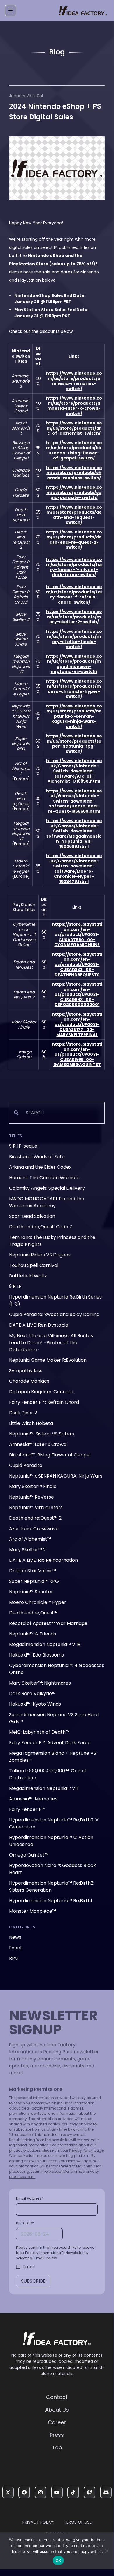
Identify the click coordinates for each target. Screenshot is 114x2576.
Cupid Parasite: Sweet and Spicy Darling (54, 1314)
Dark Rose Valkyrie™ (32, 1693)
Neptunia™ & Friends (33, 1634)
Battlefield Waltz (28, 1276)
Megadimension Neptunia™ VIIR (45, 1644)
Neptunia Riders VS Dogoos (40, 1255)
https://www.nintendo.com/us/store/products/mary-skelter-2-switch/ (74, 617)
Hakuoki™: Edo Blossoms (36, 1655)
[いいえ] (106, 2551)
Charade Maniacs (29, 1381)
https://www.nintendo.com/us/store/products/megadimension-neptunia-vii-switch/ (74, 664)
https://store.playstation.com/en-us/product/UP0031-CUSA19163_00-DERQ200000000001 (77, 994)
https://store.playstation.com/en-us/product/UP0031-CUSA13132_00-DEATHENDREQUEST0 (77, 965)
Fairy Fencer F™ (27, 1809)
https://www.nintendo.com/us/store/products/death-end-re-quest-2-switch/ (74, 540)
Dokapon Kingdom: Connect (41, 1392)
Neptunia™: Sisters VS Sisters (42, 1434)
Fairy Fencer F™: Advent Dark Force (50, 1743)
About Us (57, 2410)
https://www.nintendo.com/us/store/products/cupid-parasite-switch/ (74, 492)
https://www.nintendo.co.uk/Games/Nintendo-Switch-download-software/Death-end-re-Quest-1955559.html (74, 801)
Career (57, 2422)
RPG (14, 1958)
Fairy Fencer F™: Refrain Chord (44, 1402)
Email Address (30, 2198)
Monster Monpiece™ (33, 1911)
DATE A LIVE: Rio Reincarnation (43, 1560)
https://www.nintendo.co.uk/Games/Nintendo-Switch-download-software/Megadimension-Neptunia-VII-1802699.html (74, 834)
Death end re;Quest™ (33, 1613)
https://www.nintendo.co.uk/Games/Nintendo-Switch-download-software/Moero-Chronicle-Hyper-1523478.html (74, 869)
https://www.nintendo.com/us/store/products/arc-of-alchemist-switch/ (74, 428)
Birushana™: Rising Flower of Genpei (50, 1455)
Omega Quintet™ (29, 1855)
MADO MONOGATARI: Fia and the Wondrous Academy (47, 1202)
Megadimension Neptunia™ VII (43, 1788)
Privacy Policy (38, 2522)
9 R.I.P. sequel (24, 1146)
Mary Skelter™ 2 (27, 1550)
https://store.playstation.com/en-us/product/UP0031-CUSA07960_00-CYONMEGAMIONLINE (77, 934)
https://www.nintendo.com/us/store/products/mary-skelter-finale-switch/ (74, 639)
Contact (57, 2397)
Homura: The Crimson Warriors (44, 1178)
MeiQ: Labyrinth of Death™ (39, 1732)
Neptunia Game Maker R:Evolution (48, 1360)
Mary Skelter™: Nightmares (40, 1683)
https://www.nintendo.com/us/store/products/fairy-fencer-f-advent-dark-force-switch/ (74, 567)
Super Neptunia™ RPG (34, 1581)
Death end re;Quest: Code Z (41, 1227)
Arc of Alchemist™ (30, 1539)
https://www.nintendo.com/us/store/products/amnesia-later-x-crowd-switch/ (74, 406)
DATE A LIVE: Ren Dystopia (39, 1325)
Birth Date (25, 2223)
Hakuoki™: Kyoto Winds (35, 1704)
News (15, 1937)
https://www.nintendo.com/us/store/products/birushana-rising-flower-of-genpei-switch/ (74, 451)
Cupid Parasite (26, 1465)
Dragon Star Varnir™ (33, 1571)
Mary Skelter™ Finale (33, 1486)
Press (57, 2435)
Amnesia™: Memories (33, 1799)
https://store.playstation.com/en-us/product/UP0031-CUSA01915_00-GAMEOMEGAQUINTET (77, 1054)
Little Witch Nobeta (31, 1423)
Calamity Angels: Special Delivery (47, 1188)
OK (58, 2560)
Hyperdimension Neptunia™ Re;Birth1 (51, 1901)
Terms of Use (78, 2522)
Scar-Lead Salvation (32, 1216)
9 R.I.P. (16, 1286)
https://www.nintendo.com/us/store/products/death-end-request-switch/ (74, 515)
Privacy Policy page (86, 2150)
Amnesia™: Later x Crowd (38, 1444)
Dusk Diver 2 (23, 1413)
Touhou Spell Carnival (34, 1265)
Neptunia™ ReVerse (31, 1497)
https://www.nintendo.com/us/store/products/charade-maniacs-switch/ (74, 473)
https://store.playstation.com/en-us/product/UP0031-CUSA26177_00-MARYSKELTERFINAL (77, 1024)
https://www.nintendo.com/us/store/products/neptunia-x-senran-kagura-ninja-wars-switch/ (74, 716)
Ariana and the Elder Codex (40, 1167)
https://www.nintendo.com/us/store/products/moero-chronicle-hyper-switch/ (74, 689)
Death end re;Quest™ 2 (35, 1518)
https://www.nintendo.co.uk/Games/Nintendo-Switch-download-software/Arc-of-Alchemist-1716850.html (74, 771)
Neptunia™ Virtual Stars (36, 1507)
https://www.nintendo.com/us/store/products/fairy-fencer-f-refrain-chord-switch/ (74, 594)
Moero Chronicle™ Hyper (38, 1602)
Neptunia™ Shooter (31, 1592)
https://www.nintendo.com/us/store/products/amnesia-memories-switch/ (74, 381)
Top (57, 2447)
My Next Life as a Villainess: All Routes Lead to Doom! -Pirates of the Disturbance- (51, 1343)
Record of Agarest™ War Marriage (48, 1623)
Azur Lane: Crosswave (34, 1529)
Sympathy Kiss (26, 1371)
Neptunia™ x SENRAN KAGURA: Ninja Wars (56, 1476)
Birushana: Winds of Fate (37, 1157)
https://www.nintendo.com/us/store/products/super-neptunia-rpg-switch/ (74, 744)
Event (16, 1948)
